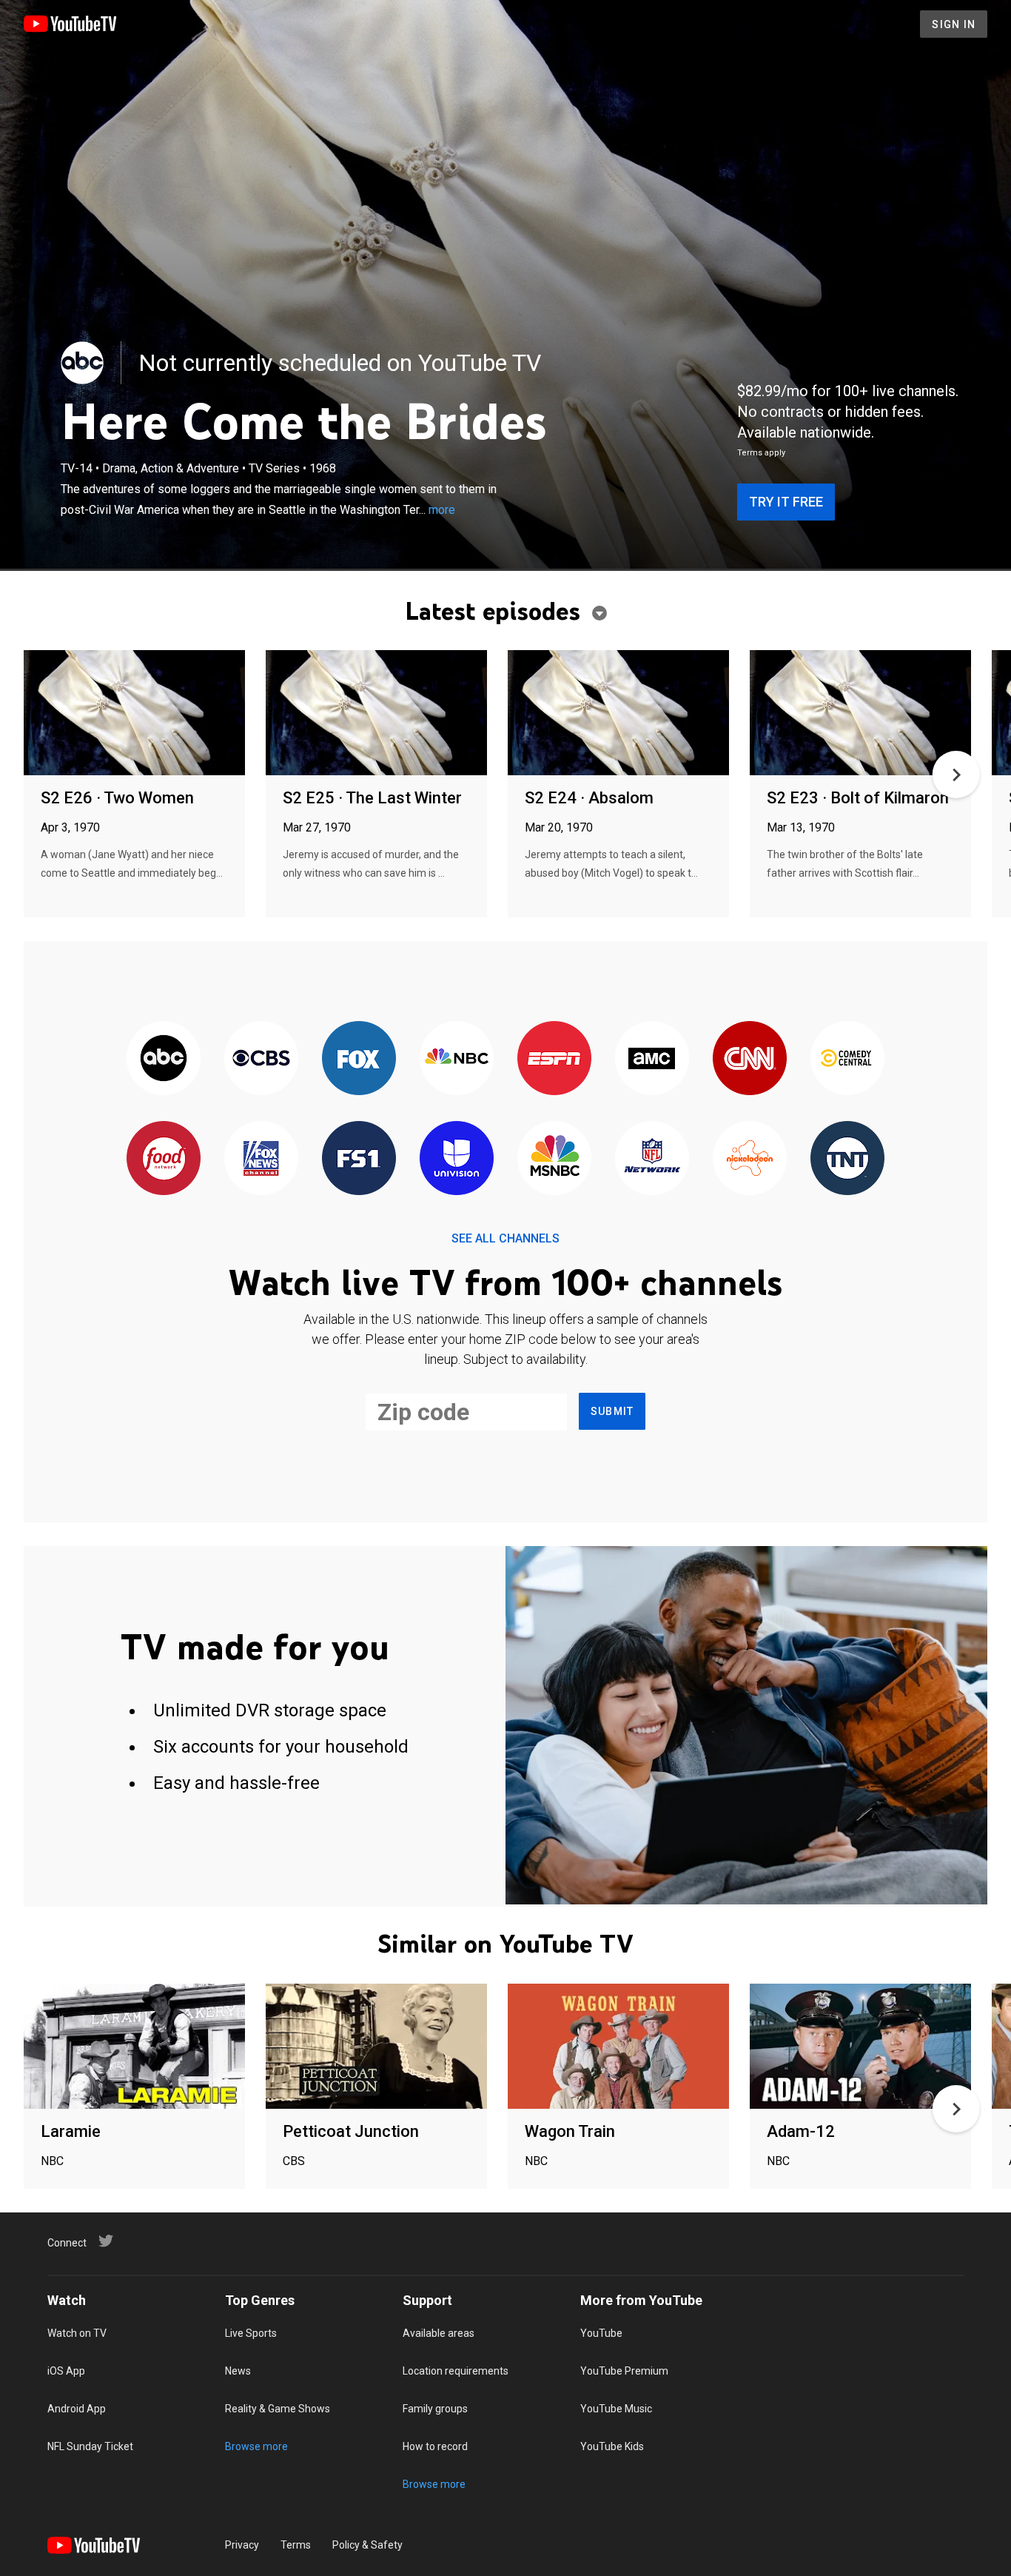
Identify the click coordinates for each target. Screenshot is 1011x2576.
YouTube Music (616, 2409)
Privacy (242, 2545)
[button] (956, 775)
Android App (77, 2409)
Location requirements (456, 2371)
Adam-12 (801, 2131)
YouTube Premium (624, 2371)
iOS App (66, 2371)
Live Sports (251, 2333)
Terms (296, 2545)
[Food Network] (164, 1159)
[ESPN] (554, 1059)
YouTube (601, 2333)
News (238, 2371)
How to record (435, 2446)
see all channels (505, 1238)
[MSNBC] (554, 1159)
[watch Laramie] (134, 2047)
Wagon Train (570, 2131)
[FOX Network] (359, 1059)
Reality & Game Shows (278, 2409)
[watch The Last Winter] (376, 713)
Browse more (256, 2446)
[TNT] (847, 1159)
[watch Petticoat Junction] (376, 2047)
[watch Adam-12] (860, 2047)
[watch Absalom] (618, 713)
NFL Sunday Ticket (90, 2446)
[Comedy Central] (847, 1059)
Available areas (439, 2333)
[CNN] (750, 1059)
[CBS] (261, 1059)
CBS (294, 2161)
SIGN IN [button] (954, 24)
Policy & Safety (367, 2545)
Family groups (435, 2409)
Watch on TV (77, 2333)
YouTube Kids (612, 2446)
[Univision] (457, 1159)
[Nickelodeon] (750, 1159)
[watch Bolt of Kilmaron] (860, 713)
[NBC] (457, 1059)
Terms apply (761, 453)
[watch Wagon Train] (618, 2047)
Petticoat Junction (351, 2131)
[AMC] (652, 1059)
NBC (52, 2161)
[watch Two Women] (134, 713)
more (442, 510)
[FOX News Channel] (261, 1159)
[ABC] (82, 363)
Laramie (71, 2131)
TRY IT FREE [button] (786, 502)
